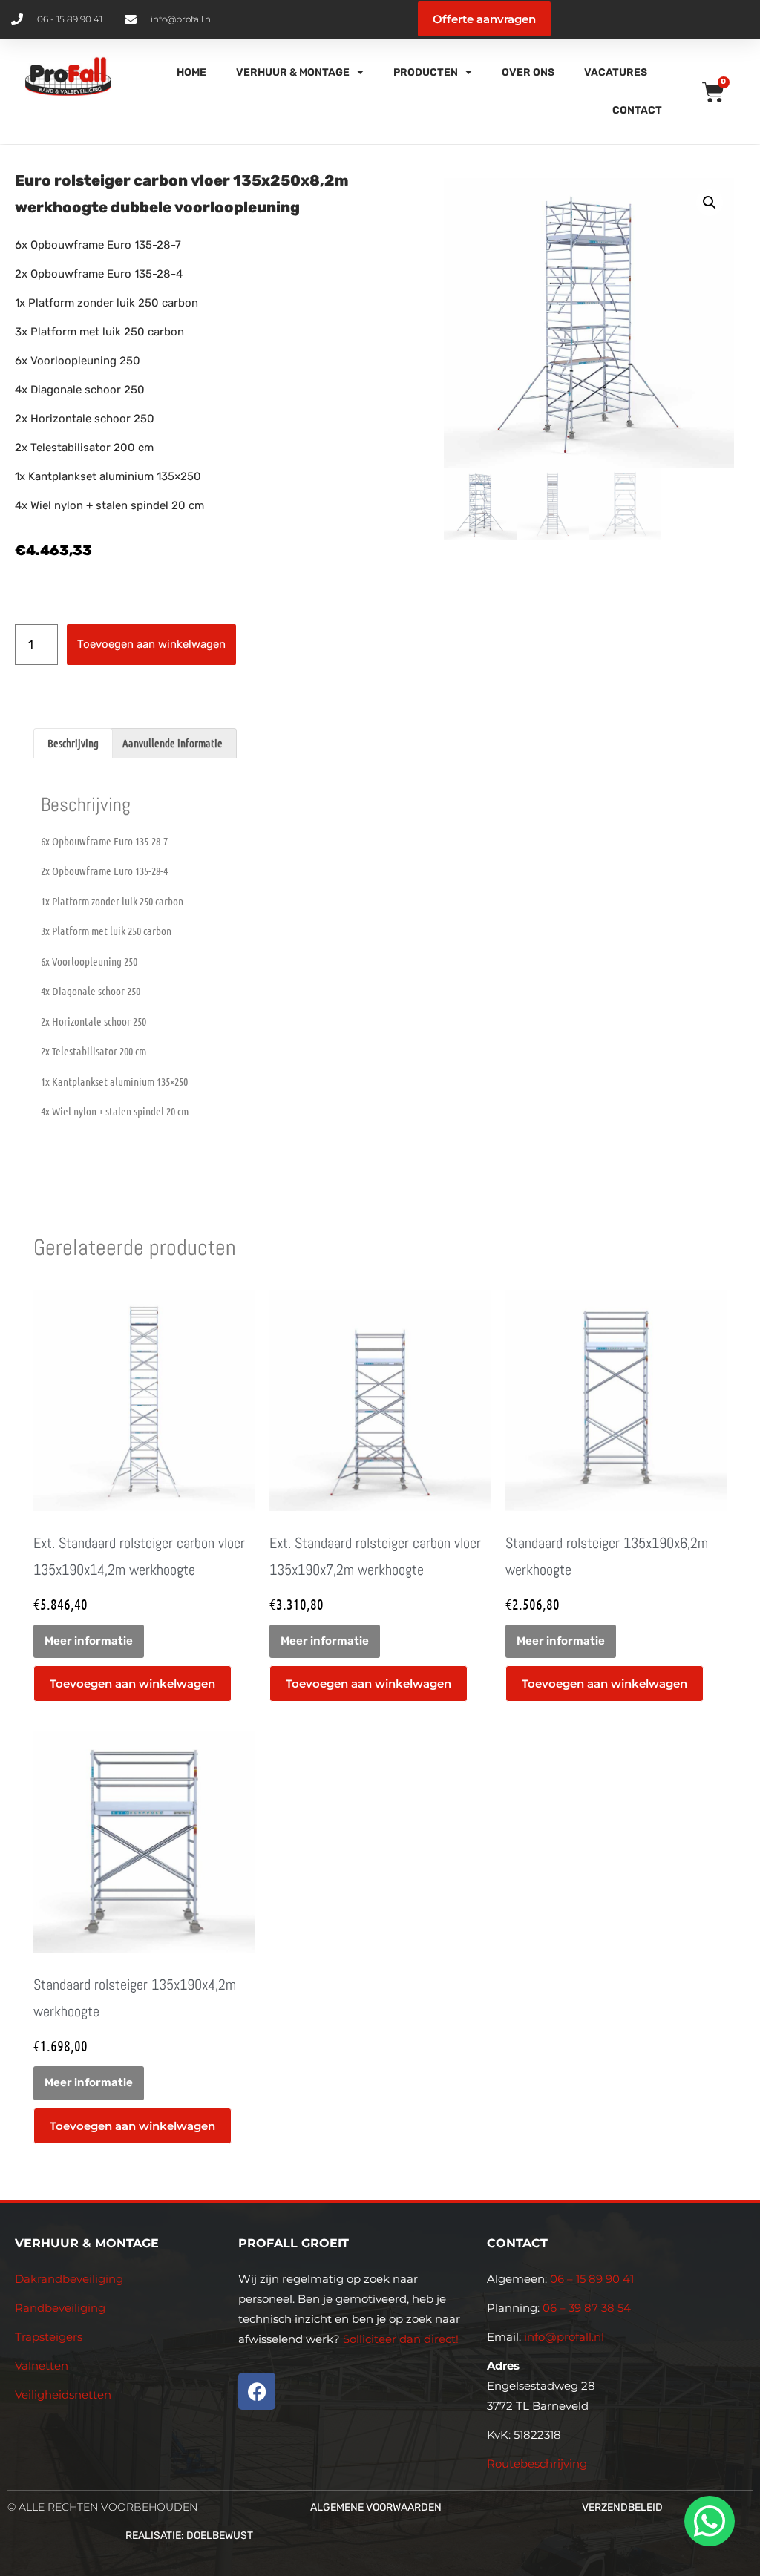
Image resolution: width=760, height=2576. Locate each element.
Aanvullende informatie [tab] (173, 743)
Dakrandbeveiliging (69, 2279)
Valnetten (42, 2366)
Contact (637, 110)
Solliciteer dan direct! (402, 2339)
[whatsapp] (707, 2521)
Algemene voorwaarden (376, 2507)
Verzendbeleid (622, 2507)
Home (191, 72)
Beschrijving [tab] (73, 743)
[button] (710, 203)
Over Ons (528, 72)
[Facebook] (257, 2391)
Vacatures (616, 72)
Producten (426, 72)
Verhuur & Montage (293, 72)
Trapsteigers (49, 2337)
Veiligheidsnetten (63, 2395)
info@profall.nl (564, 2337)
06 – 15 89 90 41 (590, 2279)
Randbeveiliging (60, 2308)
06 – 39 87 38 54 (587, 2308)
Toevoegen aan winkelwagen (151, 644)
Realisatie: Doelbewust (189, 2536)
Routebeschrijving (537, 2464)
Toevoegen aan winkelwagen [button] (132, 1684)
